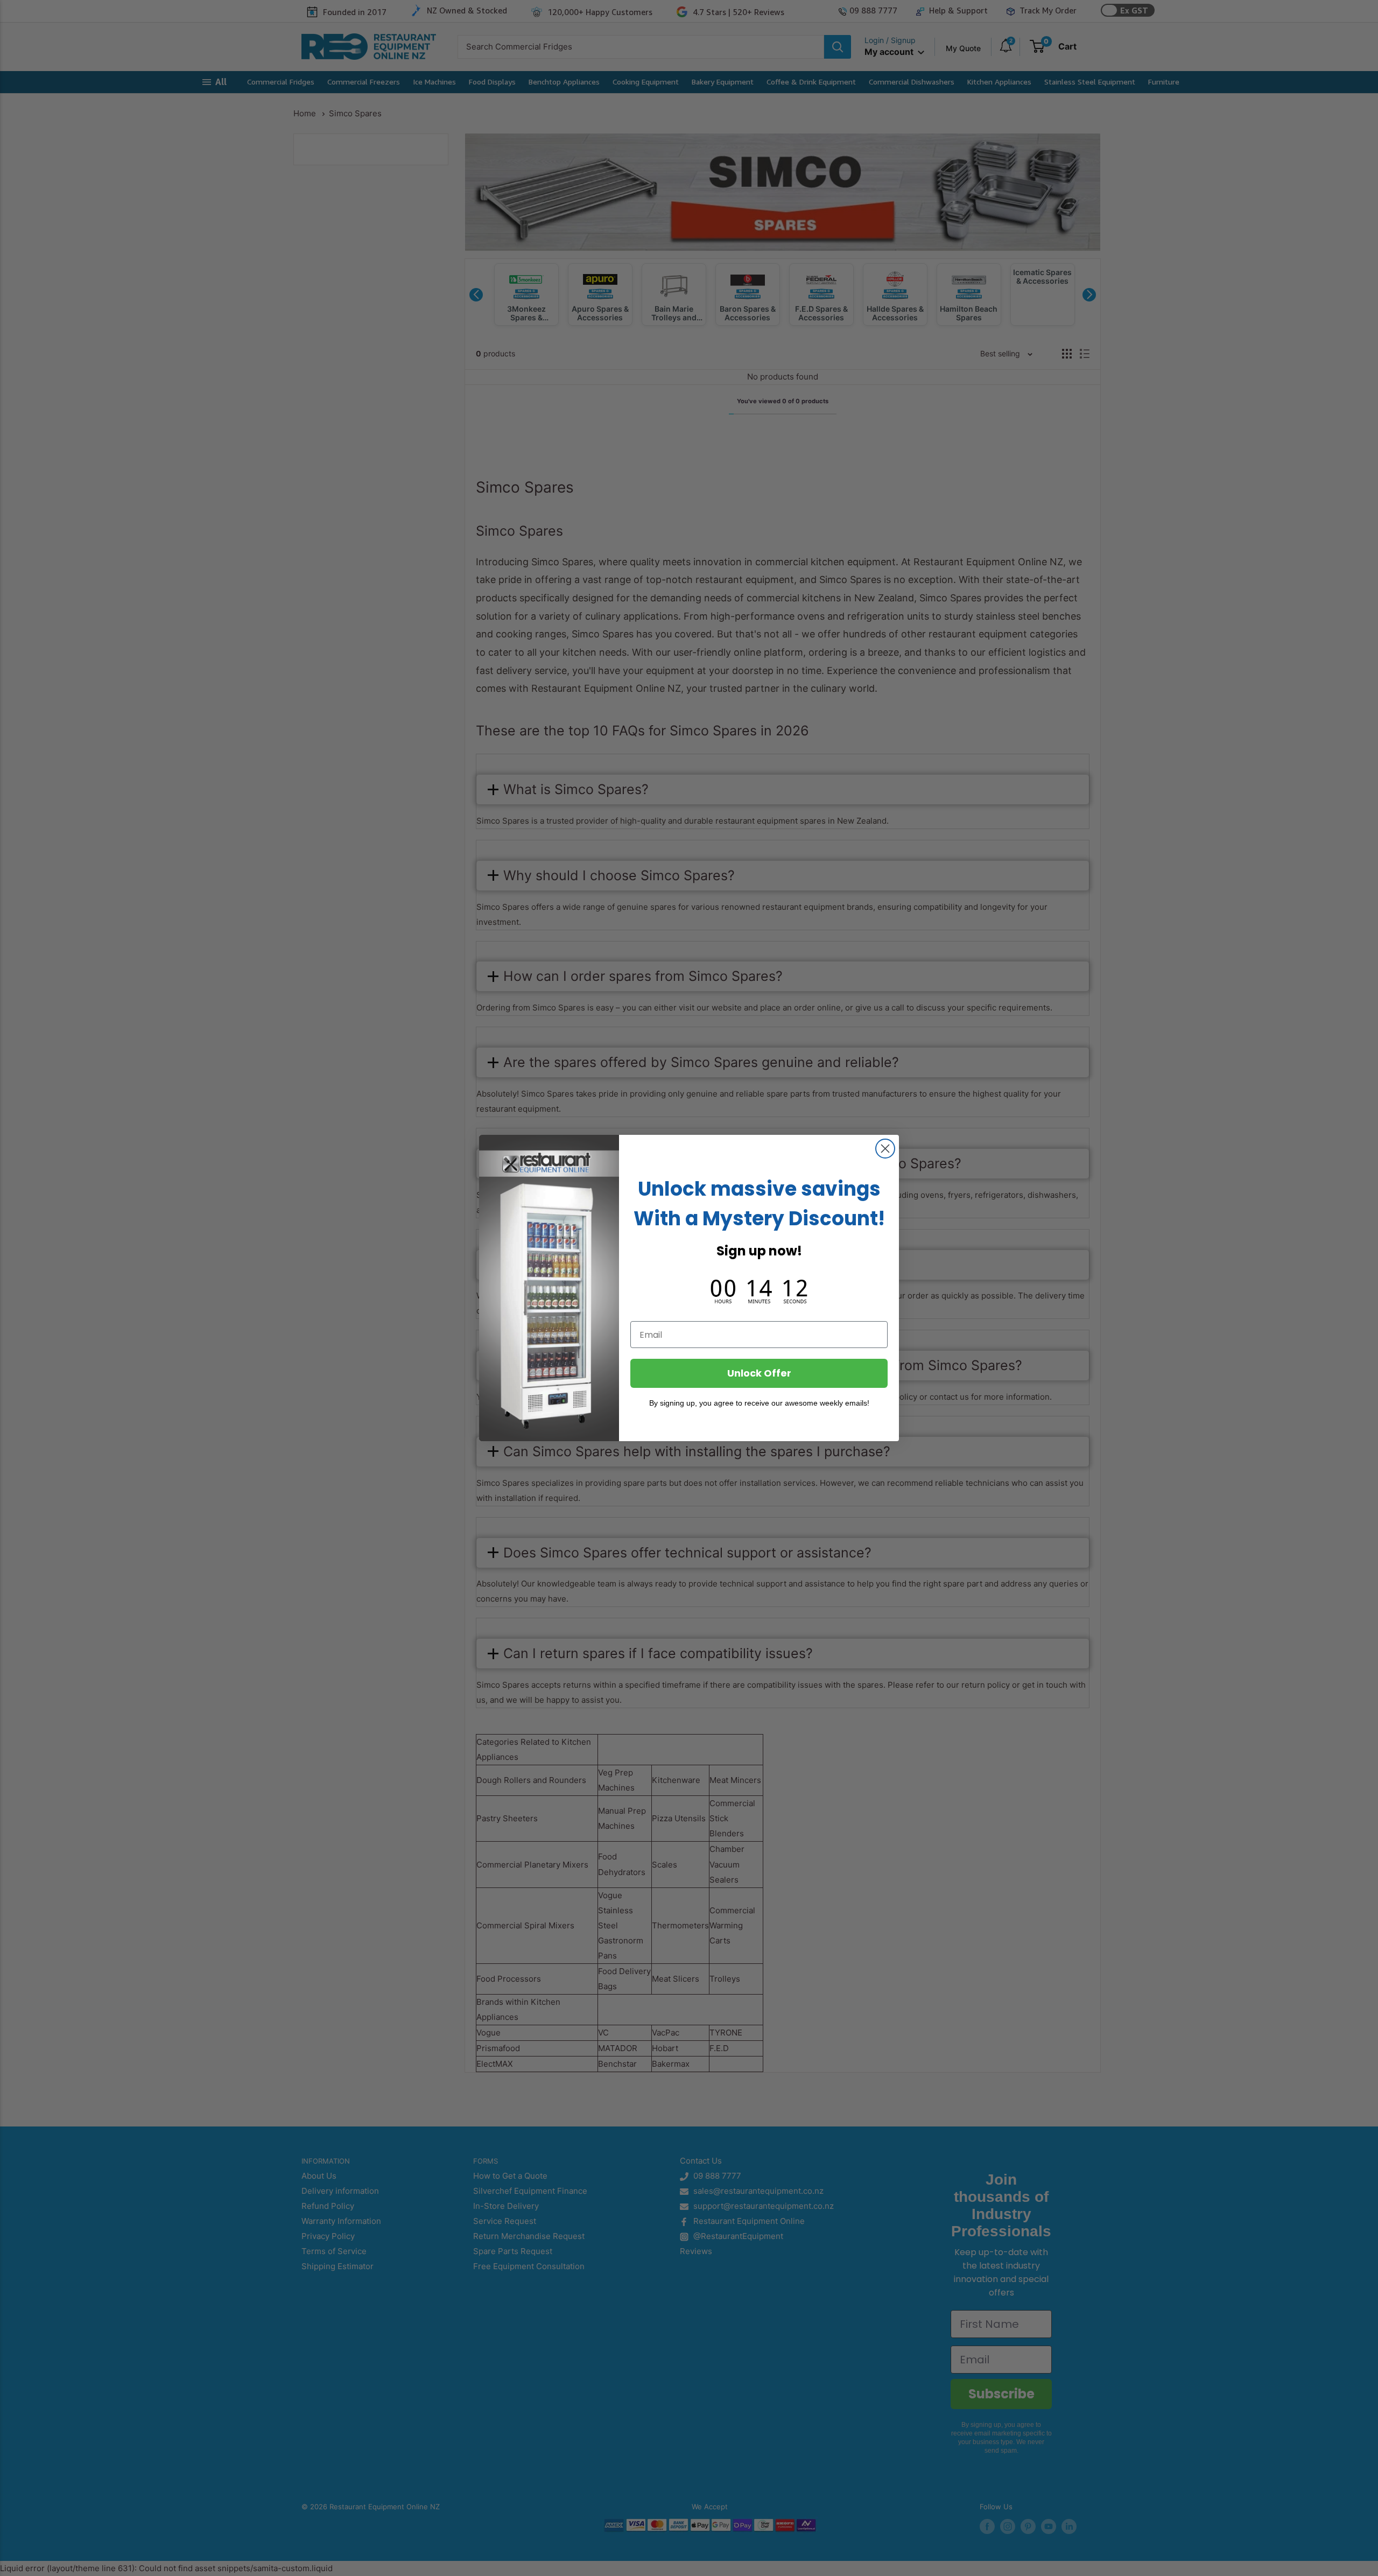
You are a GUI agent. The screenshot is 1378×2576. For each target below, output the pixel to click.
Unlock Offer (759, 1373)
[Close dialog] (885, 1149)
